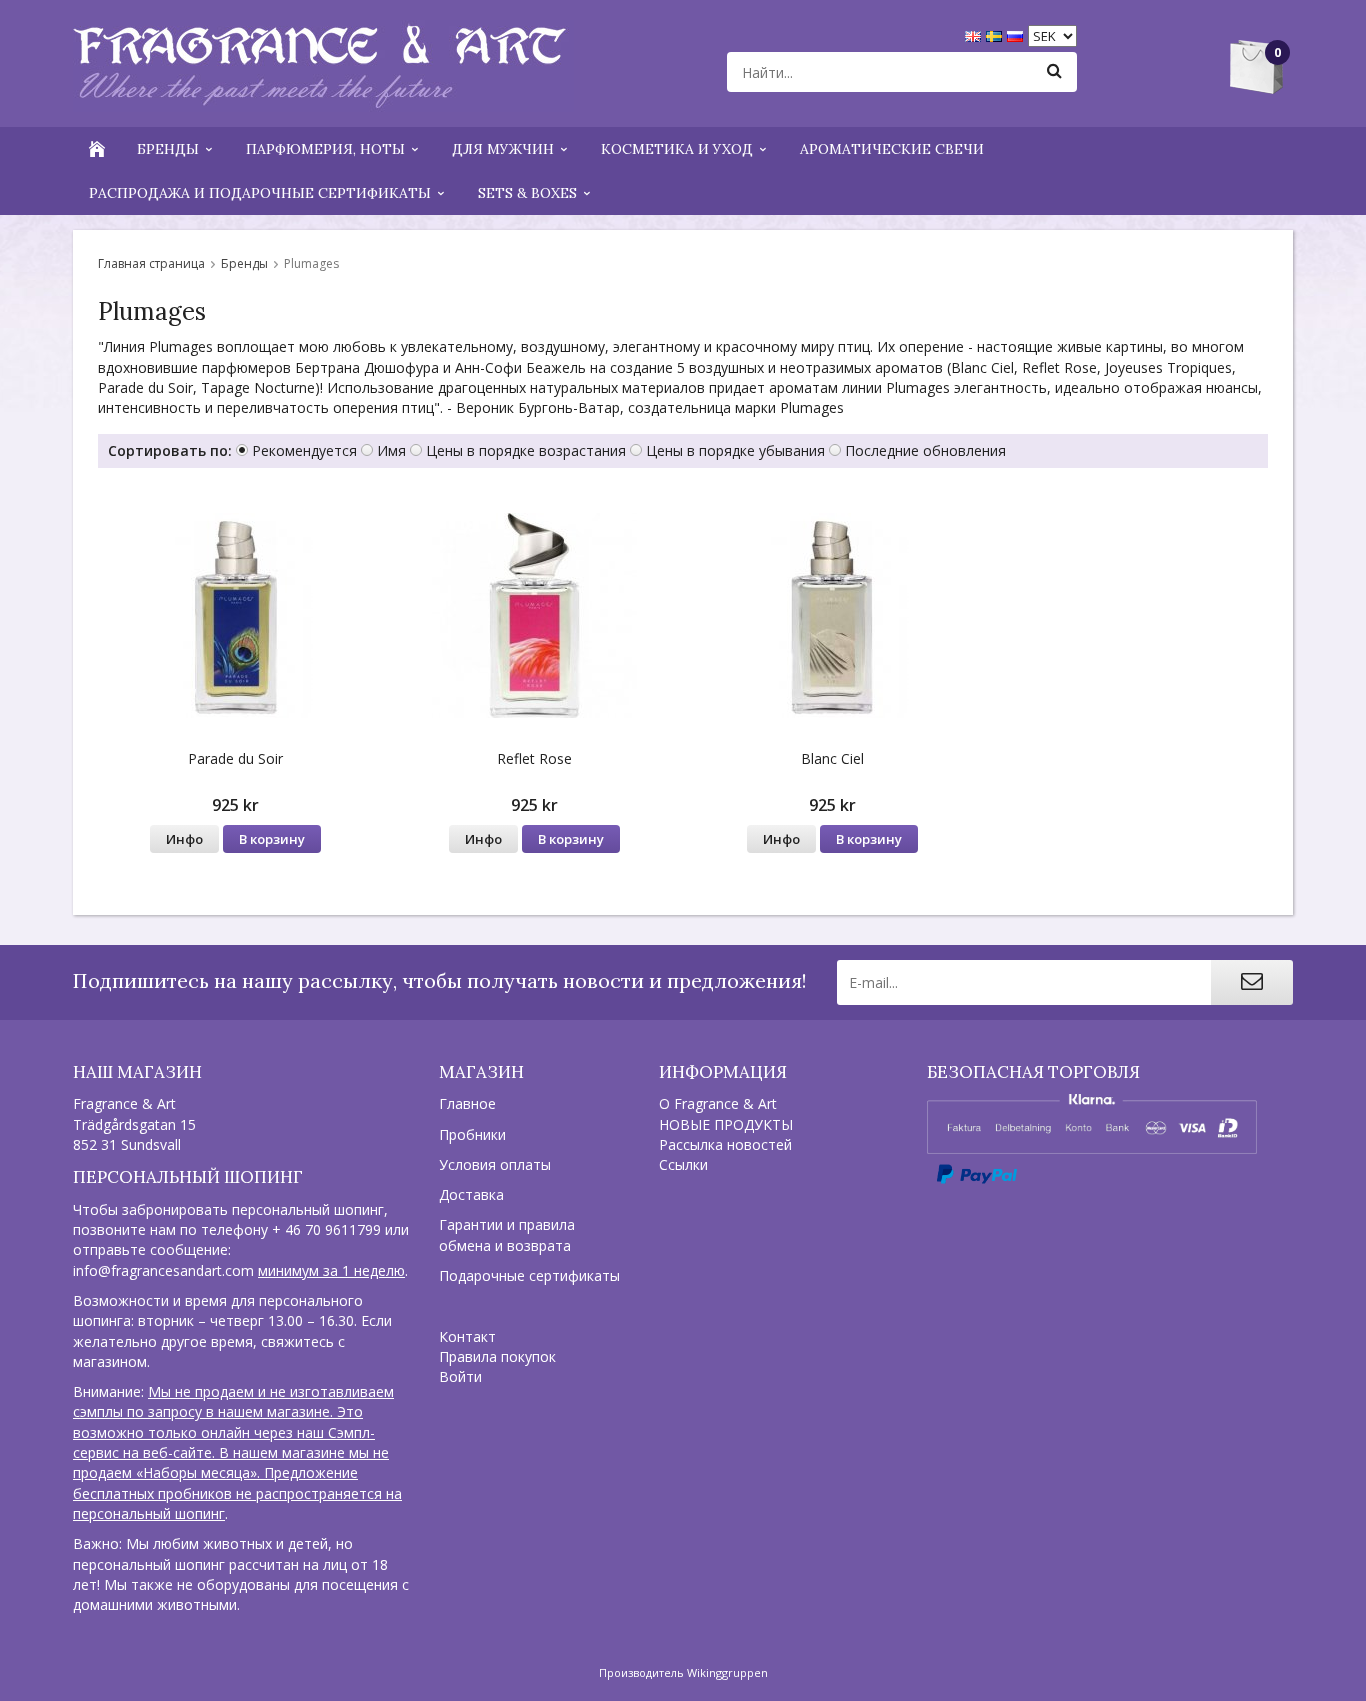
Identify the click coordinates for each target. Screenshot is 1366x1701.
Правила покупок (497, 1356)
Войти (460, 1376)
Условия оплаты (495, 1164)
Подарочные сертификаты (529, 1275)
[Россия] (1017, 34)
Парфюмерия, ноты (325, 149)
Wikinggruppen (727, 1672)
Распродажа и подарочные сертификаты (260, 193)
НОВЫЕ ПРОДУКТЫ (726, 1124)
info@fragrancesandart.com (163, 1270)
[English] (975, 34)
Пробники (472, 1134)
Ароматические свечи (892, 149)
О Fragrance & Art (718, 1103)
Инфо (184, 839)
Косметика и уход (677, 149)
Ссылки (683, 1164)
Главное (467, 1103)
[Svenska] (996, 34)
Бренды (168, 149)
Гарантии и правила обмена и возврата (507, 1234)
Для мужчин (503, 149)
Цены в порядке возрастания (526, 450)
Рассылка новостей (725, 1144)
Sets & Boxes (527, 193)
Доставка (471, 1194)
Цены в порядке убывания (735, 450)
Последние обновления (925, 450)
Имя (391, 450)
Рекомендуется (304, 450)
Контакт (467, 1336)
